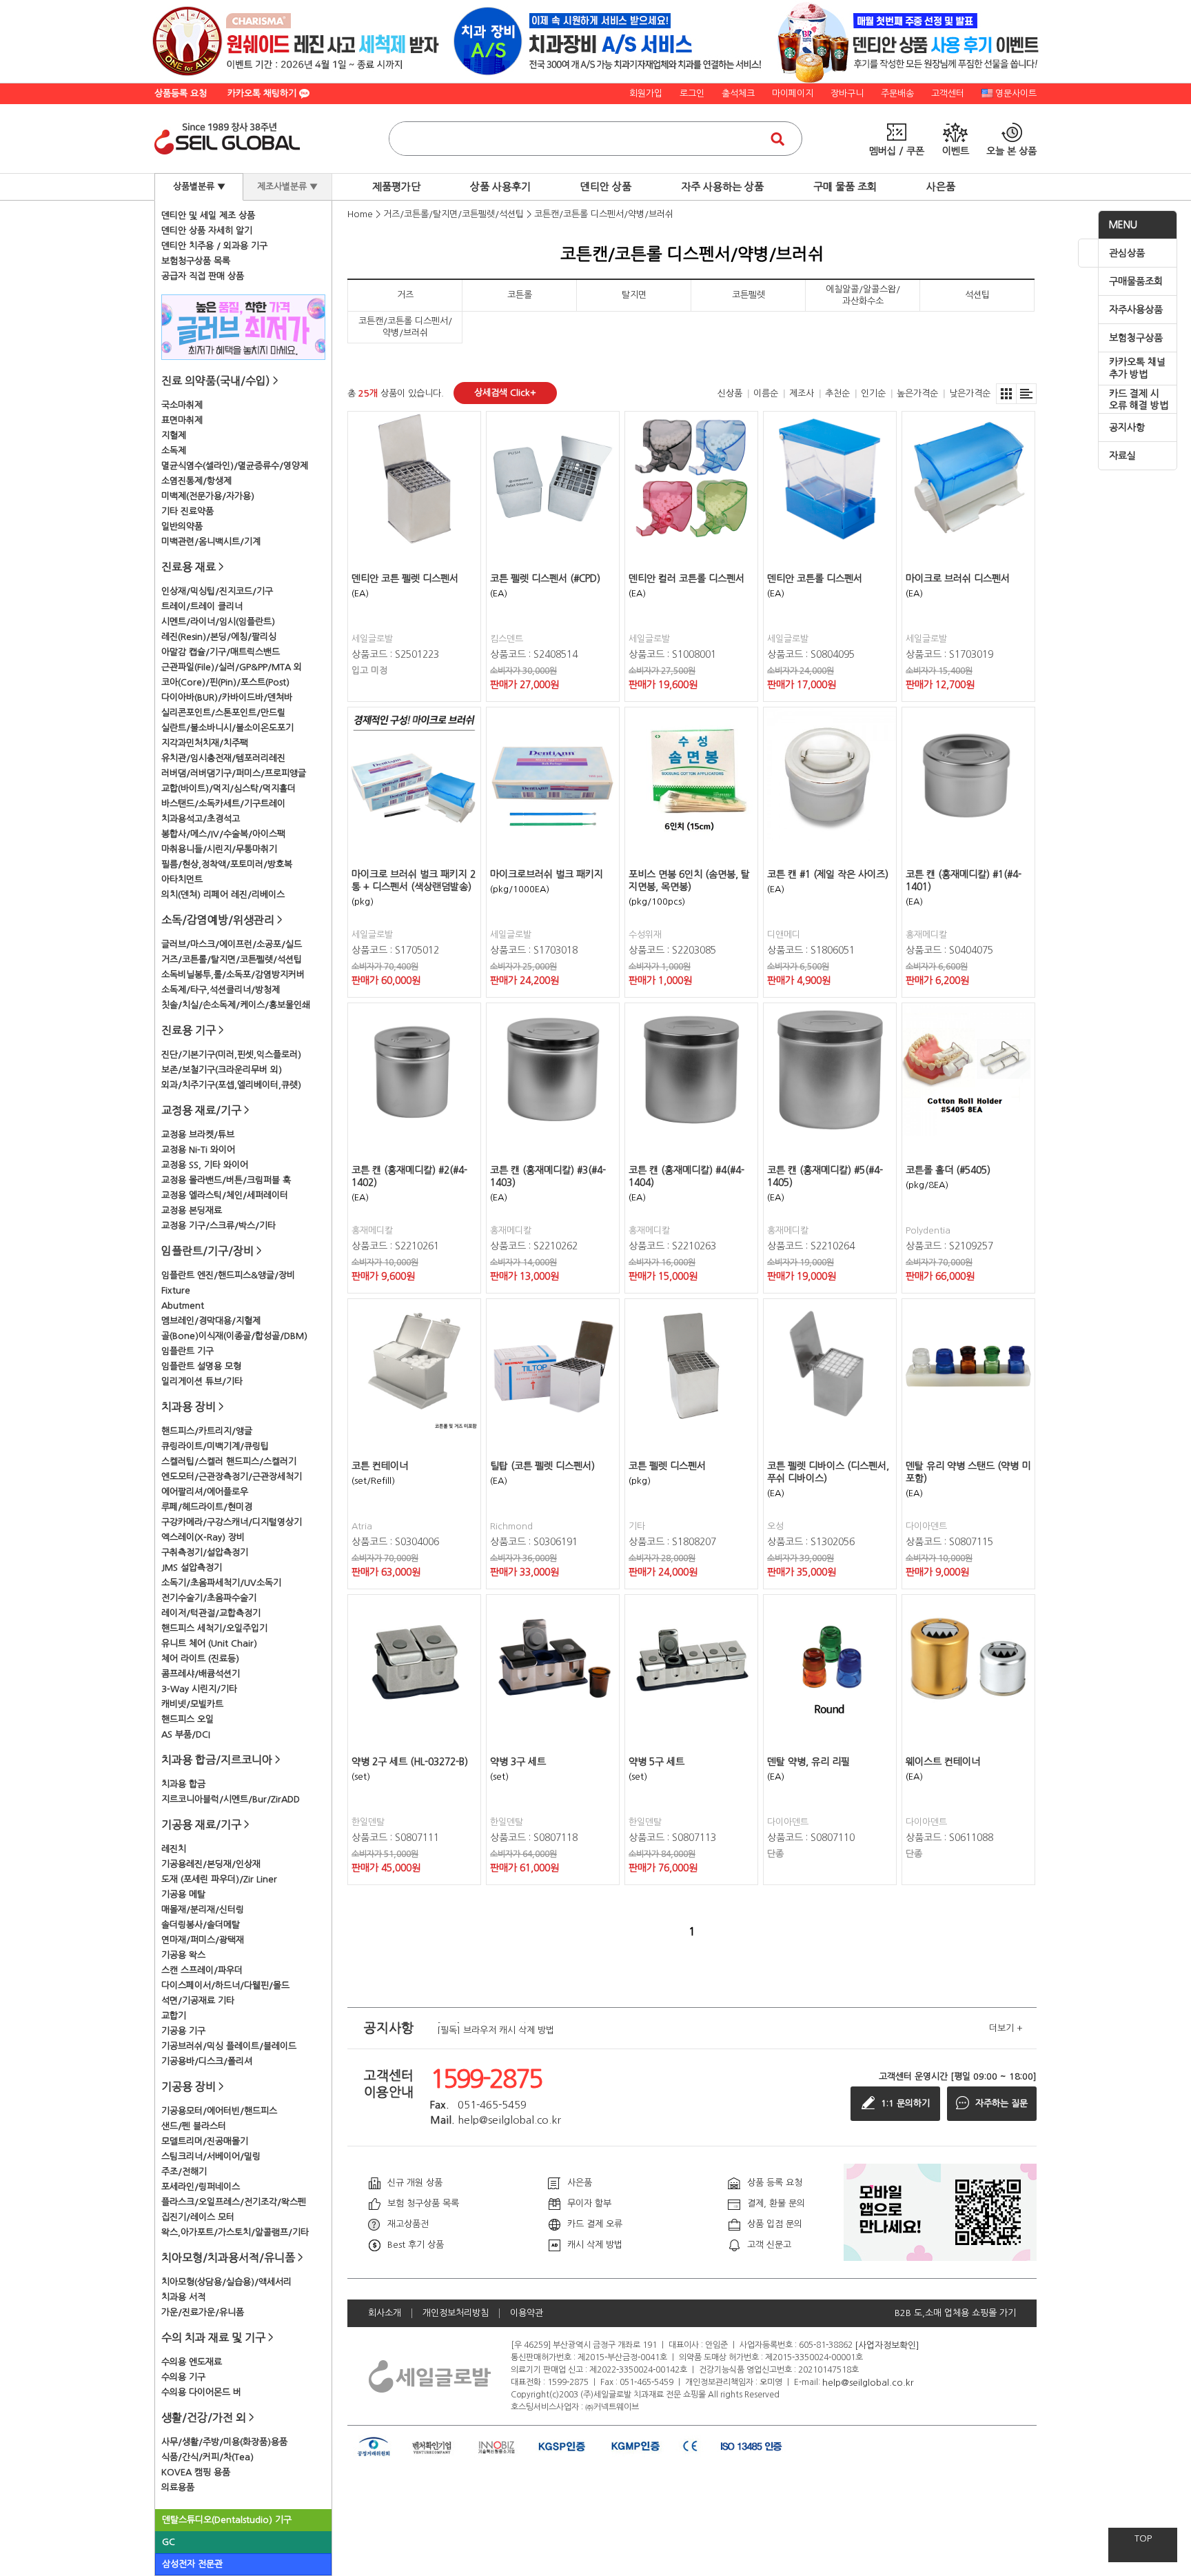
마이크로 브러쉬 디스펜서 (958, 578)
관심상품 (1127, 253)
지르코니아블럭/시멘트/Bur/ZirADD (231, 1799)
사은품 (941, 187)
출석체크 (738, 93)
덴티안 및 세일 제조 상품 (208, 215)
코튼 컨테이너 (380, 1466)
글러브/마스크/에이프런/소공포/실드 (232, 944)
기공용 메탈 (183, 1894)
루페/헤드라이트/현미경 (207, 1507)
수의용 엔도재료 (192, 2362)
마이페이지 (793, 93)
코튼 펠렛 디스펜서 (667, 1466)
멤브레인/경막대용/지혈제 (211, 1321)
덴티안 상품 (606, 187)
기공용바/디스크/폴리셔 (207, 2061)
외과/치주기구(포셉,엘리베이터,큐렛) (231, 1085)
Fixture (176, 1290)
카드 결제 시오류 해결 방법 (1139, 400)
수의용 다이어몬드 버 (201, 2392)
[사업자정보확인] (887, 2345)
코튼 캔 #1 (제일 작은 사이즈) (828, 874)
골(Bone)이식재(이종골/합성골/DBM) (234, 1336)
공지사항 (1127, 427)
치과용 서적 (183, 2297)
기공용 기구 (183, 2031)
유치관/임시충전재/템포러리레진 (223, 758)
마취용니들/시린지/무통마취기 (219, 849)
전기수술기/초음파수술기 (209, 1598)
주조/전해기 (184, 2172)
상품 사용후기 (500, 187)
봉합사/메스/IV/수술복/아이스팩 (223, 834)
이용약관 (527, 2313)
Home (360, 214)
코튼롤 (520, 295)
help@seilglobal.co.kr (868, 2382)
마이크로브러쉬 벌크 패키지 (547, 874)
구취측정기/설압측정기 (205, 1552)
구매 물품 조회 (845, 187)
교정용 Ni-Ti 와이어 (198, 1150)
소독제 (174, 451)
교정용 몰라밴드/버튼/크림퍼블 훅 (226, 1180)
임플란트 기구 (187, 1351)
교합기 (174, 2016)
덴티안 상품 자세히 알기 (207, 231)
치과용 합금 (183, 1784)
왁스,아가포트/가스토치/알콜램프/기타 (235, 2232)
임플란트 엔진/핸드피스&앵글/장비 (228, 1275)
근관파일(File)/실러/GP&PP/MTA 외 (232, 667)
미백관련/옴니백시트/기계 (211, 542)
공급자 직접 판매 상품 (203, 276)
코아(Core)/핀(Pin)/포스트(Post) (225, 682)
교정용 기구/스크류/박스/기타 (218, 1226)
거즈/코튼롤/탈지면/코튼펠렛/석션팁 (232, 959)
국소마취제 (182, 405)
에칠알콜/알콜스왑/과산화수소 (863, 295)
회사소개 (385, 2313)
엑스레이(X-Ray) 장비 (203, 1537)
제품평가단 (396, 187)
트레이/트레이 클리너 (202, 606)
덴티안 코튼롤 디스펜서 (815, 578)
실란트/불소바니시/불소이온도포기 (227, 728)
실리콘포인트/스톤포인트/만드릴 (223, 713)
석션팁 (977, 295)
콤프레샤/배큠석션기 (201, 1674)
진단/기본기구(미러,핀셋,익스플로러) (231, 1055)
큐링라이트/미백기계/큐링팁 (215, 1446)
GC (169, 2542)
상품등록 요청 (181, 93)
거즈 (405, 295)
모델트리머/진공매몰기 (205, 2141)
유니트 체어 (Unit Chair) (209, 1643)
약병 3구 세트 (518, 1762)
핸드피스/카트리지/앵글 (207, 1431)
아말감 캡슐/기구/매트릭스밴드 (221, 652)
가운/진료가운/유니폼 (203, 2312)
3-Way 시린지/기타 (199, 1689)
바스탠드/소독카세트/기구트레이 (223, 804)
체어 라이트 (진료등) (200, 1659)
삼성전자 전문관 (192, 2564)
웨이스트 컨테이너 (943, 1762)
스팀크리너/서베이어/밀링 (211, 2156)
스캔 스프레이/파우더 (202, 1970)
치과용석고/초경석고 (201, 819)
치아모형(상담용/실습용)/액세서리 (226, 2282)
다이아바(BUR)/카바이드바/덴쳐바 (227, 697)
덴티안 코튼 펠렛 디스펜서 (405, 578)
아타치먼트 (182, 879)
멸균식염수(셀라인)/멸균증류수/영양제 (235, 466)
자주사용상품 (1136, 310)
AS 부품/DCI (186, 1734)
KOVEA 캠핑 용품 (196, 2472)
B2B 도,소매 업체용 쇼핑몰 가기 (955, 2313)
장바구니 (847, 93)
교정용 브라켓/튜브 (198, 1135)
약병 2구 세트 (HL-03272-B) (410, 1762)
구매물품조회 (1136, 281)
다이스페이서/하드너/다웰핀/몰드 (225, 1985)
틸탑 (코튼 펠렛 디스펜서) (542, 1466)
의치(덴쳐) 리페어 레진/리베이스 (223, 895)
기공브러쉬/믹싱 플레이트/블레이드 (229, 2046)
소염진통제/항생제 (196, 481)
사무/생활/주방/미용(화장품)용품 (224, 2442)
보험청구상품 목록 (196, 261)
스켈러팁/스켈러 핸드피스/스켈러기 (229, 1461)
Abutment (183, 1306)
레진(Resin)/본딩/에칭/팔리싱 (219, 637)
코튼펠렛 (749, 295)
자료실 (1122, 456)
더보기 (1006, 2028)
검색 (777, 139)
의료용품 (178, 2487)
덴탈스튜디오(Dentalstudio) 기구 (227, 2520)
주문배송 (897, 93)
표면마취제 (182, 420)
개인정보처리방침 (456, 2313)
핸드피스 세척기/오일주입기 (214, 1628)
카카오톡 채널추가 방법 (1137, 368)
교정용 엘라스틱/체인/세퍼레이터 (225, 1195)
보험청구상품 (1136, 338)
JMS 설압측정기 (192, 1568)
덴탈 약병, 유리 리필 (808, 1762)
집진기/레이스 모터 (198, 2217)
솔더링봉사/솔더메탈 (201, 1925)
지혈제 (174, 435)
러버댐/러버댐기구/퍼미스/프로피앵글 (234, 773)
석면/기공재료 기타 (198, 2001)
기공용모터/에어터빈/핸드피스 (219, 2111)
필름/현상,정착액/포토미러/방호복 (227, 864)
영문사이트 (1016, 93)
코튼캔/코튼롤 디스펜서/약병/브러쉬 (604, 214)
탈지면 (634, 295)
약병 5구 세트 (656, 1762)
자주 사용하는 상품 (722, 187)
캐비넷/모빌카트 (192, 1704)
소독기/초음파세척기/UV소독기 (221, 1583)
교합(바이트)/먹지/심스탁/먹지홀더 (228, 788)
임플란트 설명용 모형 (201, 1366)
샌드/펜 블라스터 (194, 2126)
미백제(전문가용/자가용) (208, 496)
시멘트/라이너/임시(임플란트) (218, 622)
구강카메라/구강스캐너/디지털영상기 (232, 1522)
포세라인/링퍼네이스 (201, 2187)
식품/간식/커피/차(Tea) (207, 2457)
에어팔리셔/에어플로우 (205, 1492)
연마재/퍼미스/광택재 (203, 1940)
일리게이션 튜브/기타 (202, 1381)
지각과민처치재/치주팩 (205, 743)
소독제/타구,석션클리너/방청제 (221, 990)
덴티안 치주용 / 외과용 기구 (214, 246)
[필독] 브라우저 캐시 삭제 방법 (496, 2028)
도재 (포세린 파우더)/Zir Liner (219, 1879)
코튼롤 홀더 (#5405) (948, 1170)
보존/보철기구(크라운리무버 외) (222, 1070)
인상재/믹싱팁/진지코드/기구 (217, 591)
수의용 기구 (183, 2377)
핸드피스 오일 (187, 1719)
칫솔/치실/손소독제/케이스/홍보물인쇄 (236, 1005)
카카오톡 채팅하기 (263, 93)
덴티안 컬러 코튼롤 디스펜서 (686, 578)
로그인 (692, 93)
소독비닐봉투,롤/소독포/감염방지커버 (233, 975)
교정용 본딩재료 (192, 1210)
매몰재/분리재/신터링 (203, 1910)
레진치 (174, 1849)
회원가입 (646, 93)
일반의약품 (182, 526)
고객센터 (948, 93)
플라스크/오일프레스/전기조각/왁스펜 (234, 2202)
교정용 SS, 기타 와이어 (205, 1165)
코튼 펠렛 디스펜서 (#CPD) (545, 578)
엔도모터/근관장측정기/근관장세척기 (232, 1477)
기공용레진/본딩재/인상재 (211, 1864)
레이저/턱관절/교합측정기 (211, 1613)
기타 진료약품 (187, 511)
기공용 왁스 (183, 1955)
